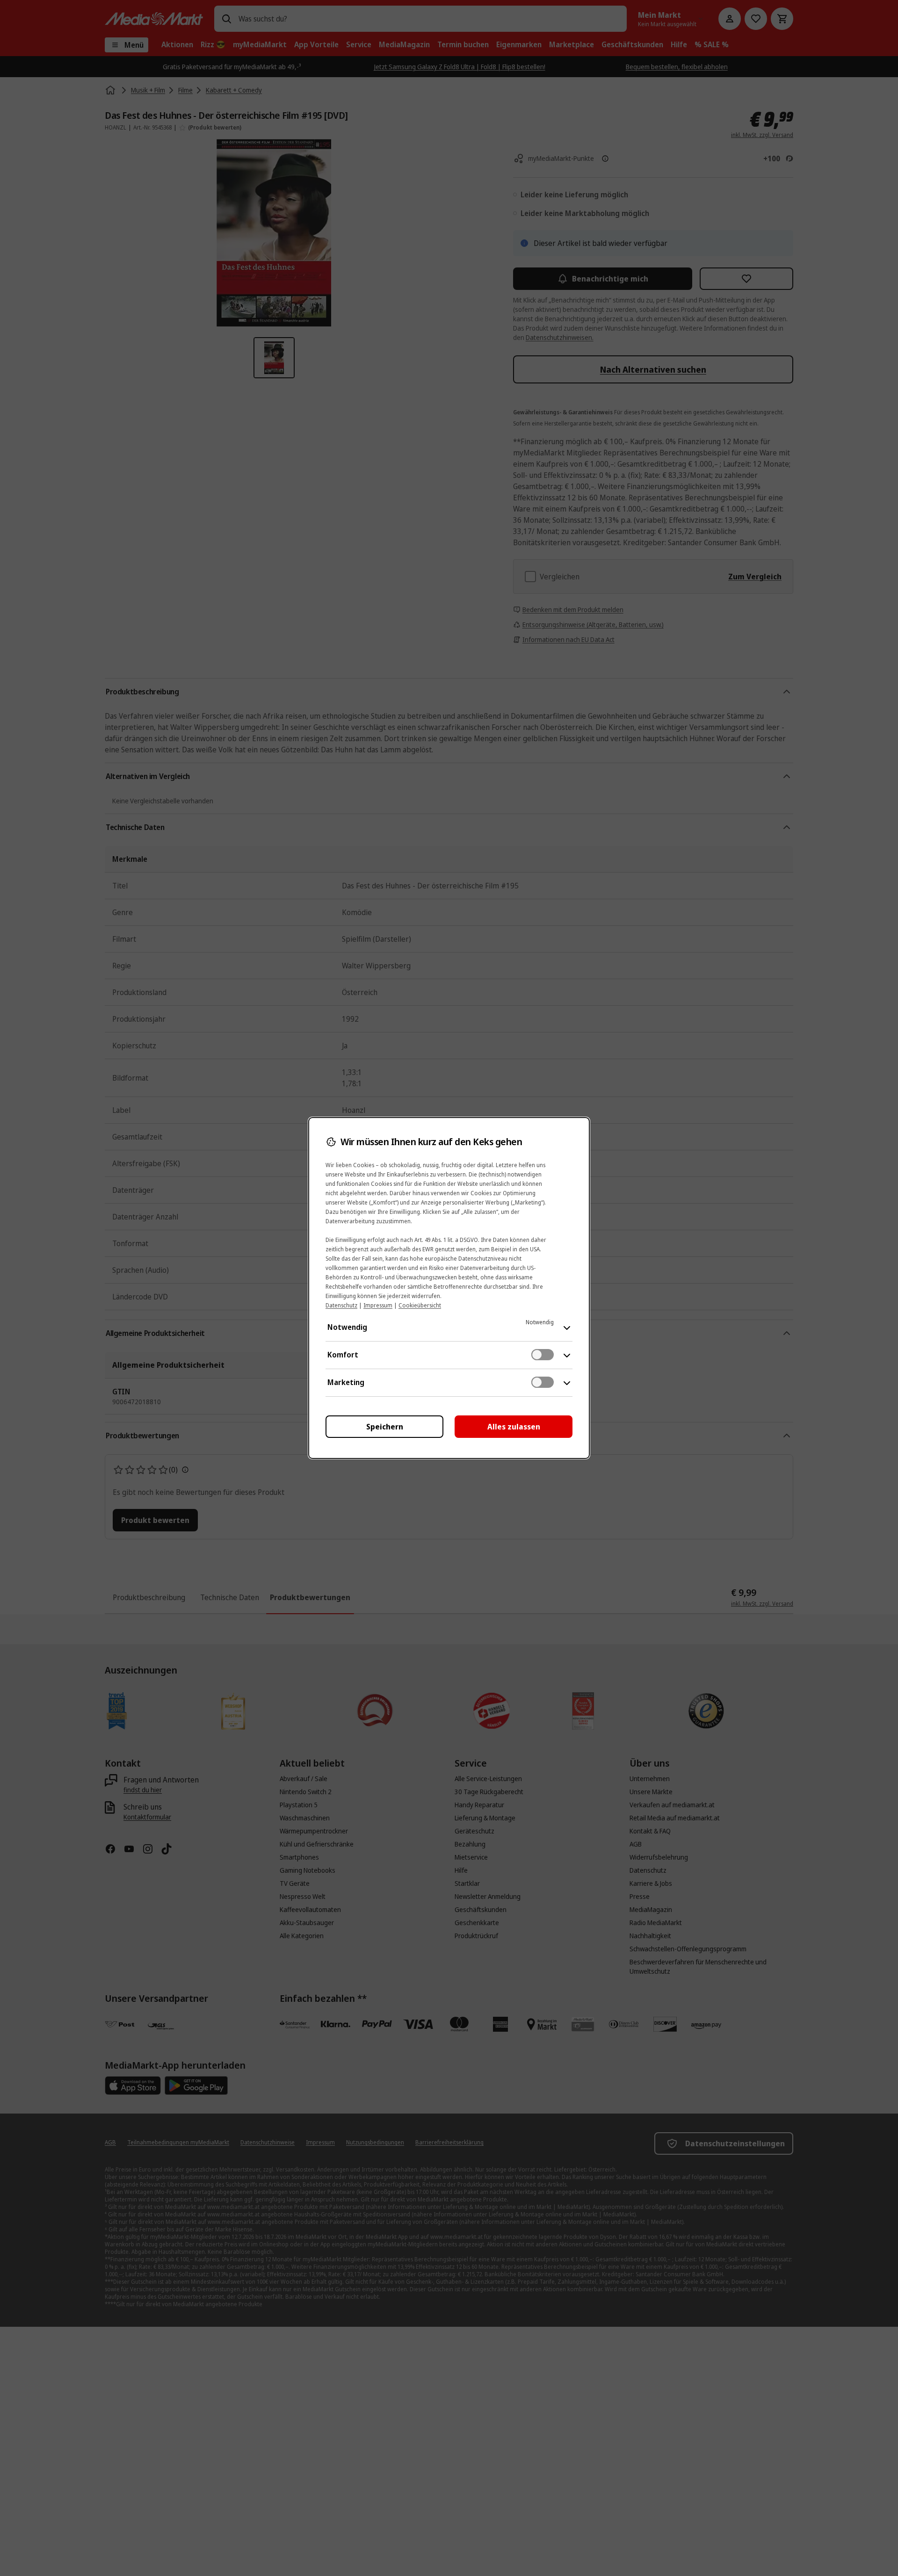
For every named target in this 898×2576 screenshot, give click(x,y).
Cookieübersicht (420, 1305)
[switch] (543, 1355)
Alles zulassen (514, 1427)
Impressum (378, 1305)
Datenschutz (341, 1305)
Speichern (385, 1427)
